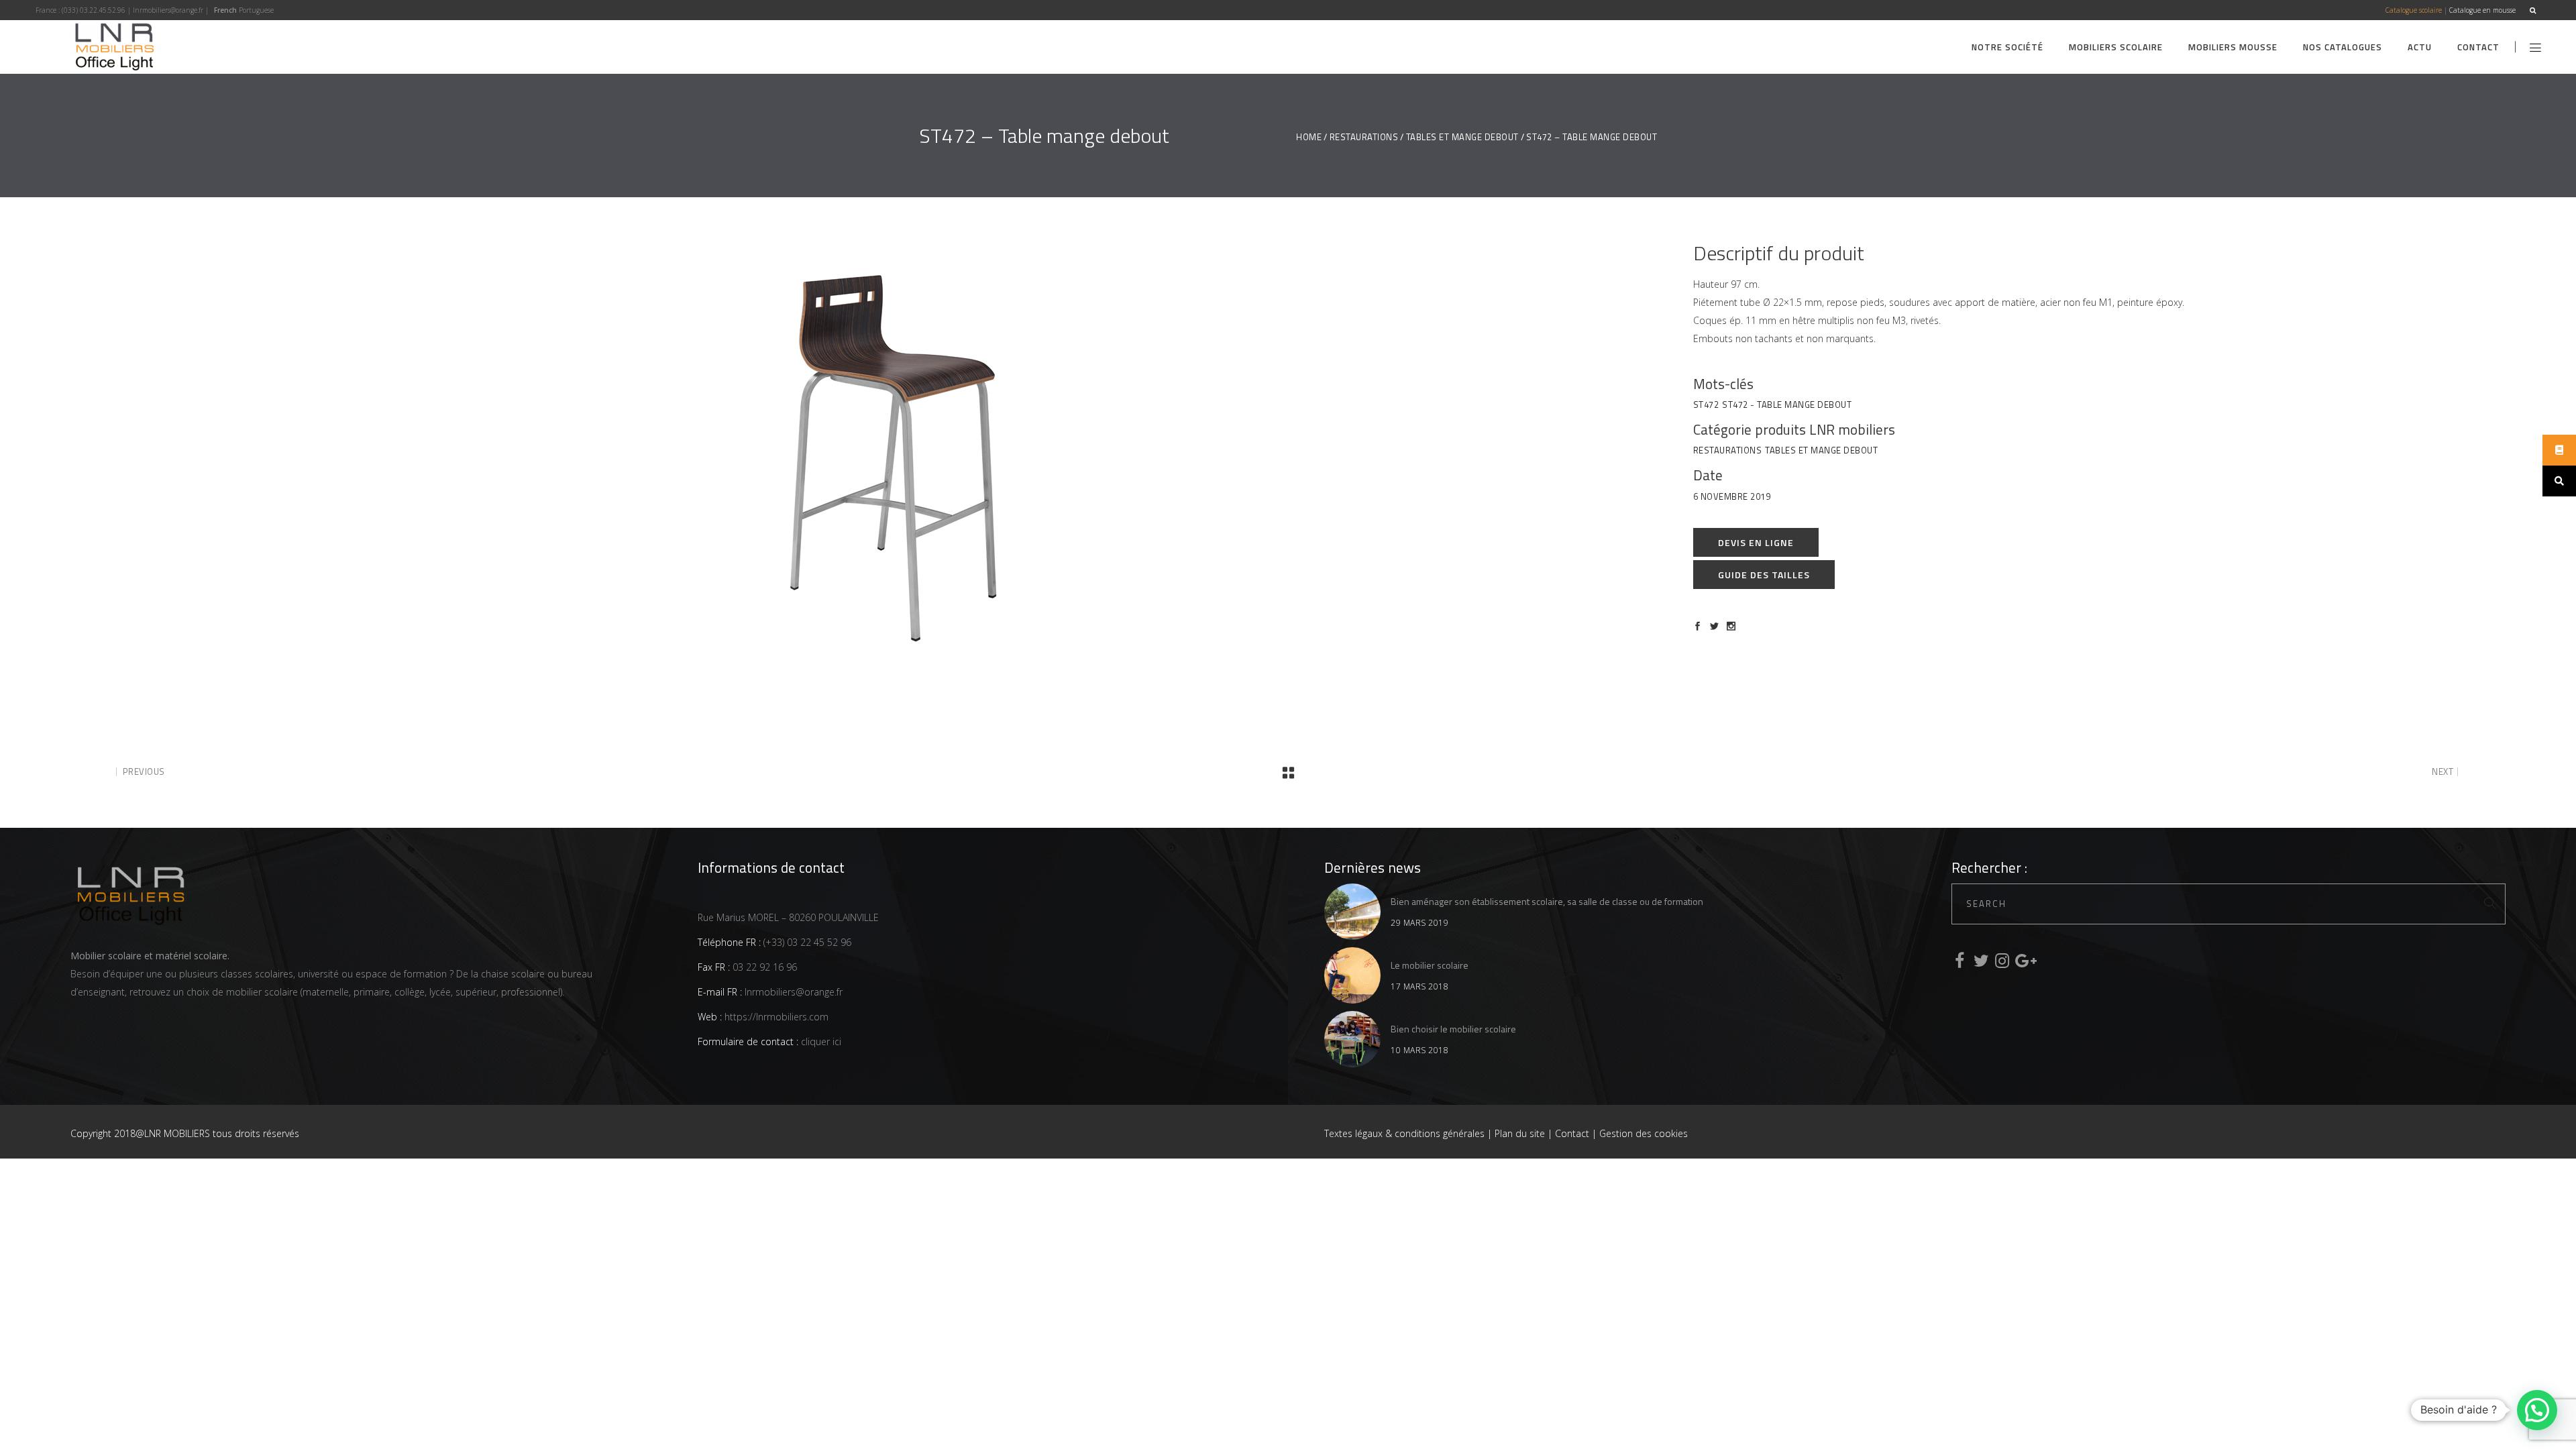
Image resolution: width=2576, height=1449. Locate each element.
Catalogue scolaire (2414, 10)
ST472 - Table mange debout (1787, 405)
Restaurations (1364, 137)
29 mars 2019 (1419, 923)
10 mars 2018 (1419, 1050)
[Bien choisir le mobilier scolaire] (1352, 1039)
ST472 (1706, 405)
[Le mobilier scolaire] (1352, 975)
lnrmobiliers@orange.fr (168, 10)
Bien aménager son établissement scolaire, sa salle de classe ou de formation (1547, 901)
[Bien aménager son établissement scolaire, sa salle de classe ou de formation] (1352, 912)
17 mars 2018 (1419, 986)
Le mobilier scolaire (1430, 965)
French (225, 10)
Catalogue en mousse (2482, 10)
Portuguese (256, 10)
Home (1309, 137)
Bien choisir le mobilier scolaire (1453, 1029)
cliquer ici (820, 1041)
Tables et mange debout (1462, 137)
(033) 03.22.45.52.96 (94, 10)
